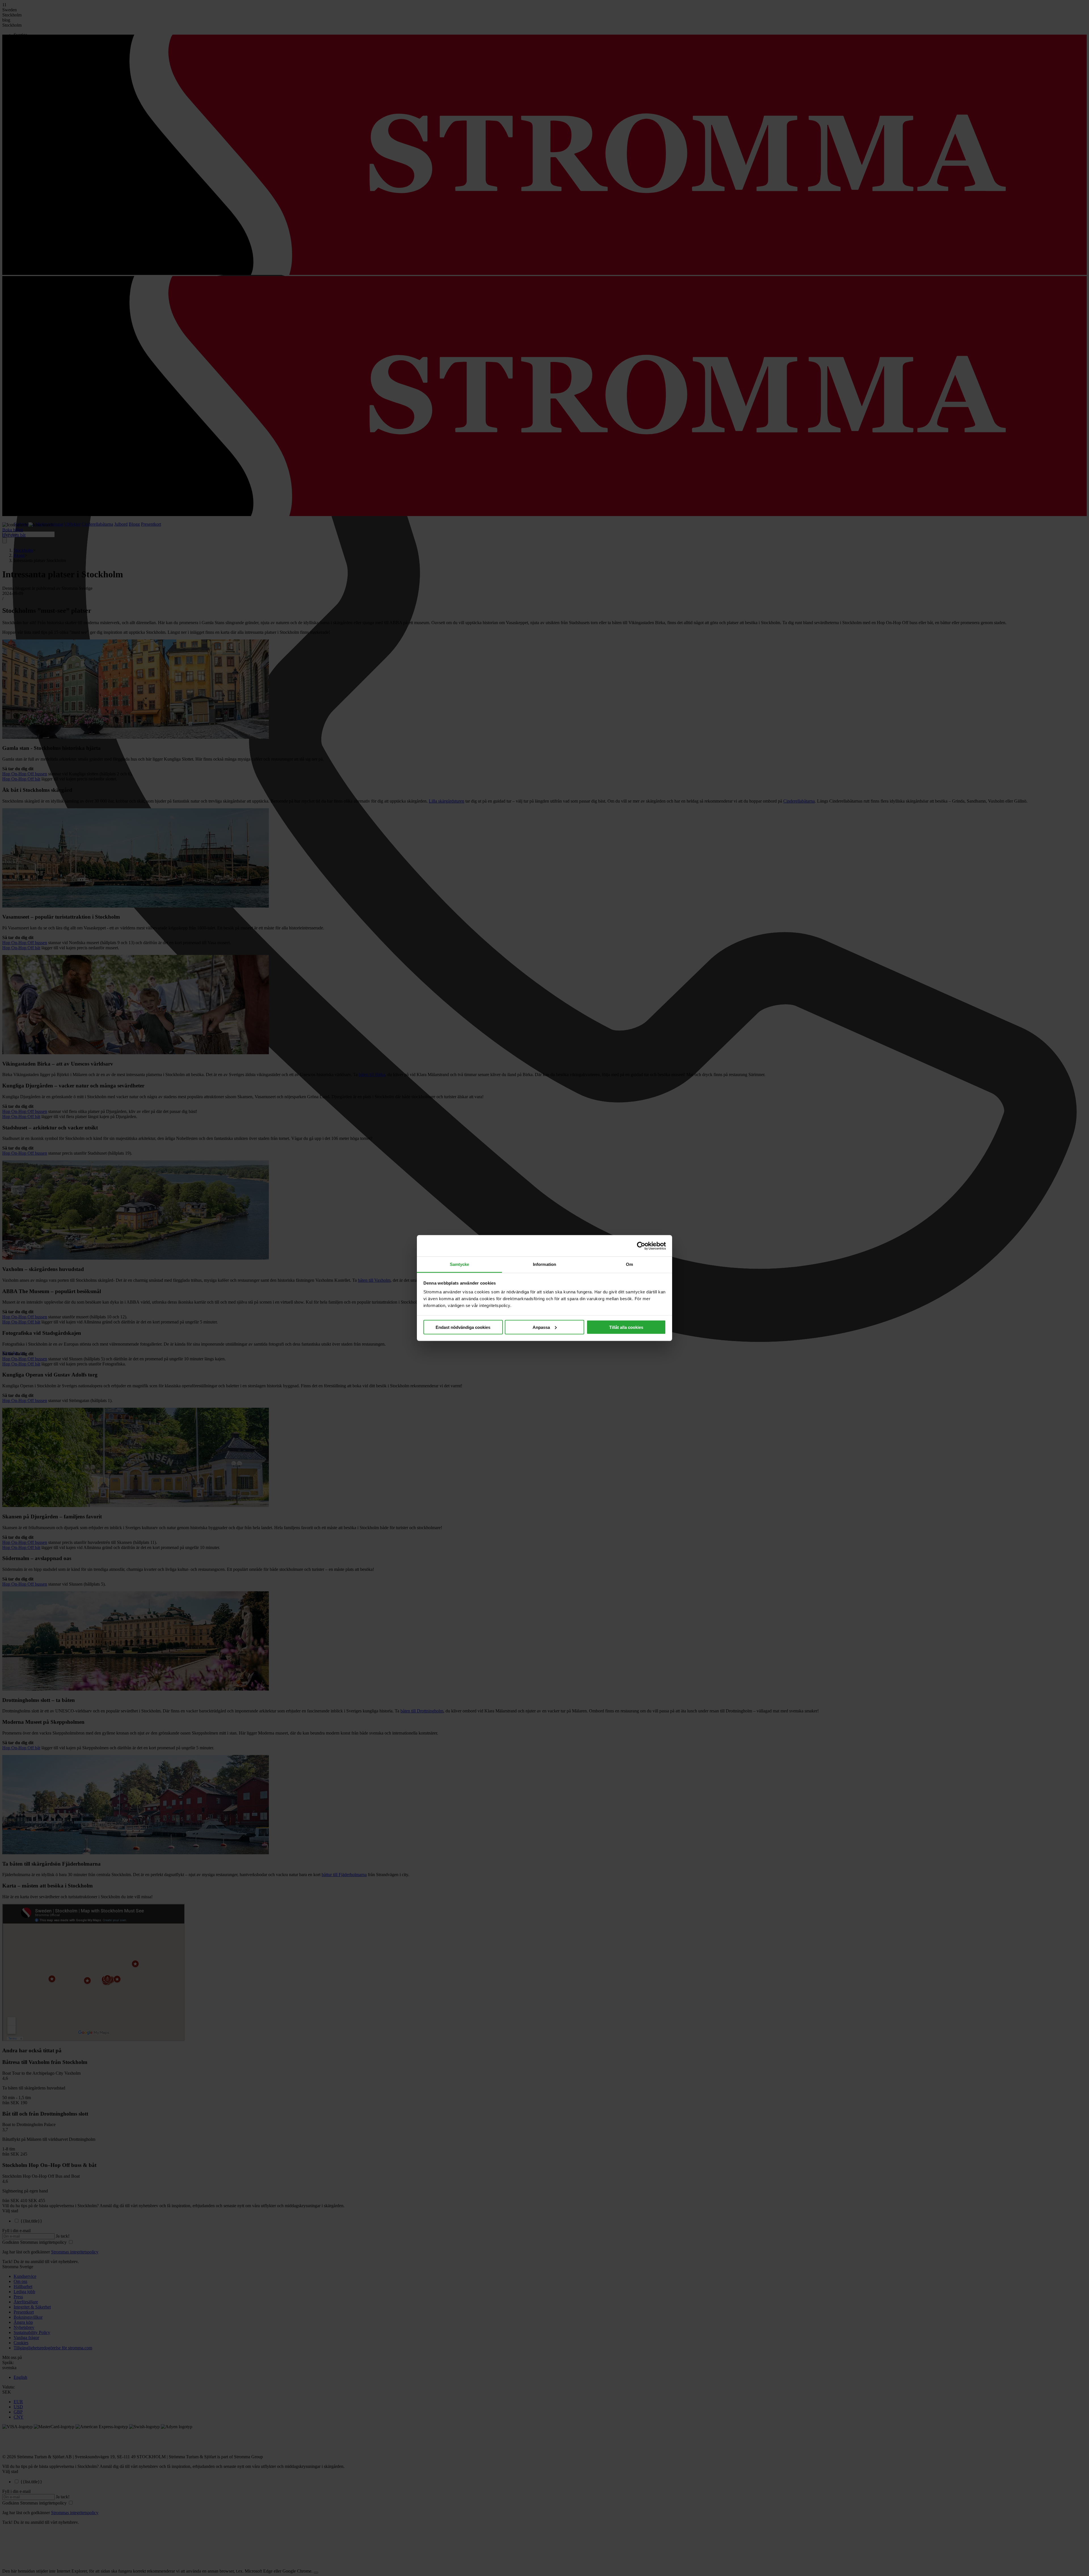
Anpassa (541, 1327)
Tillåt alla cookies (626, 1327)
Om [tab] (629, 1264)
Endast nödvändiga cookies (463, 1327)
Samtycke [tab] (460, 1264)
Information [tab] (544, 1264)
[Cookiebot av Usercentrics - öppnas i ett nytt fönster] (641, 1246)
